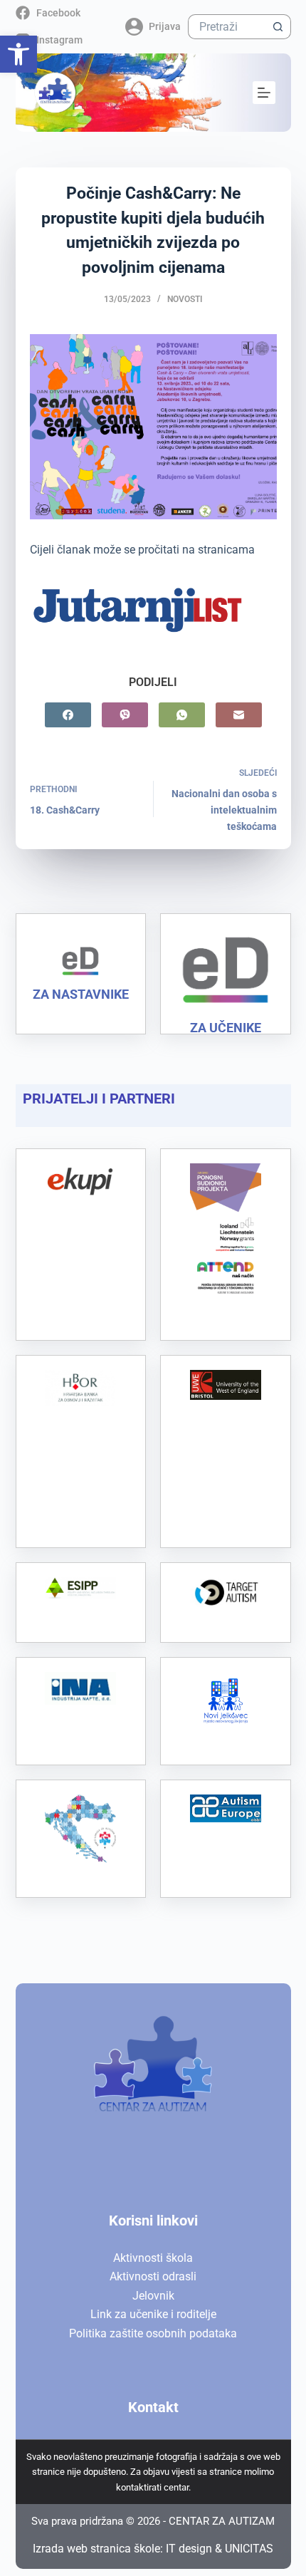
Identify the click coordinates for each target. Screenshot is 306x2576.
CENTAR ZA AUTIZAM (222, 2521)
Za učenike (226, 1028)
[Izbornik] (264, 93)
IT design (189, 2549)
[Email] (239, 715)
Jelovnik (153, 2296)
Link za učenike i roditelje (153, 2314)
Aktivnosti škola (153, 2258)
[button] (19, 54)
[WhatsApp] (182, 715)
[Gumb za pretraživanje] (279, 27)
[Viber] (125, 715)
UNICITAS (249, 2549)
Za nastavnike (81, 994)
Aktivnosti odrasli (153, 2276)
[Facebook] (68, 715)
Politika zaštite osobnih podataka (153, 2333)
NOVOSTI (185, 299)
